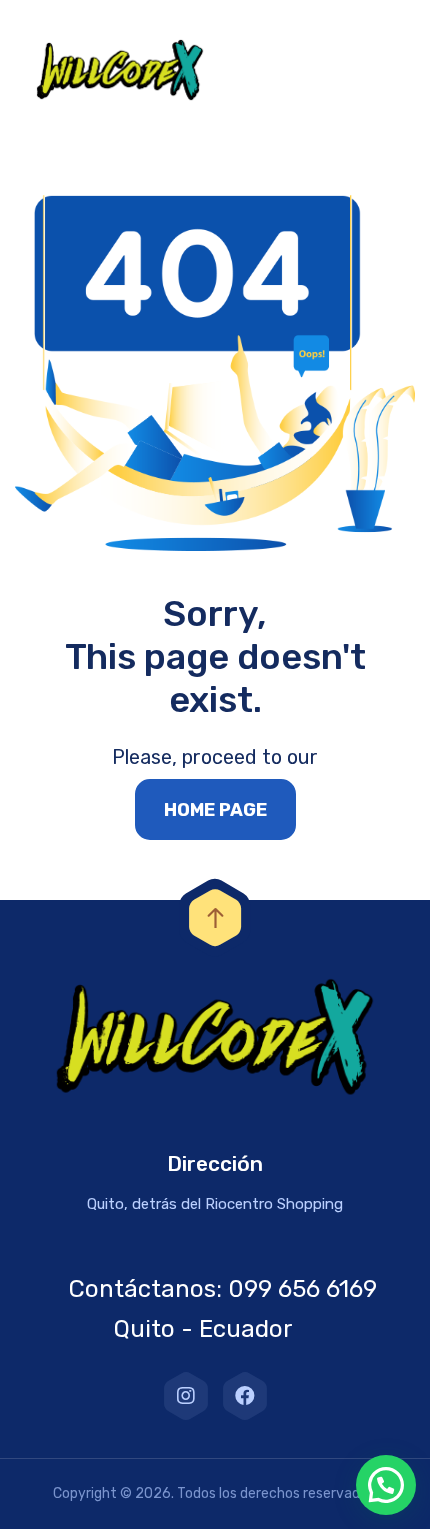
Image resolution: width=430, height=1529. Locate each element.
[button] (386, 1485)
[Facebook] (245, 1396)
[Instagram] (186, 1396)
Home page (215, 810)
